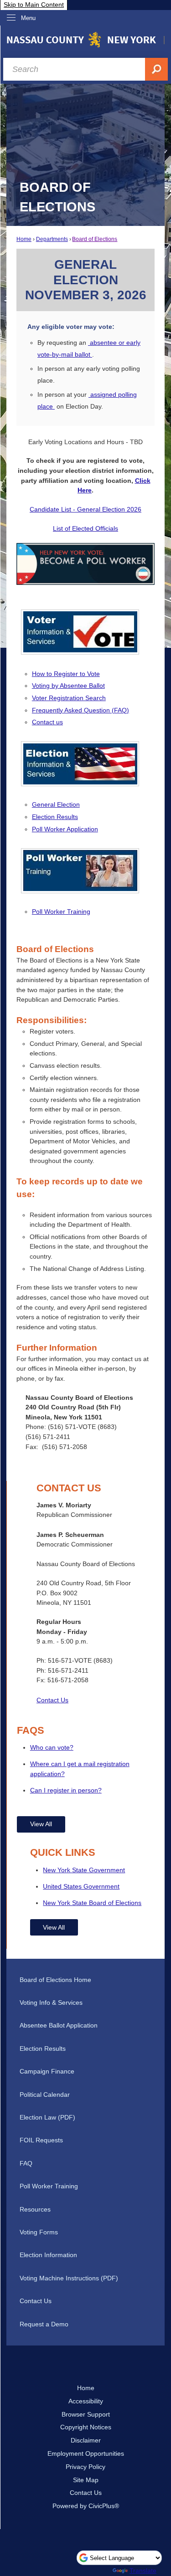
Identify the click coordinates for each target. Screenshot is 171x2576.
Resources (35, 2209)
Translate (143, 2571)
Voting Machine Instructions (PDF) (69, 2278)
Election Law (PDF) (47, 2117)
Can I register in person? (66, 1790)
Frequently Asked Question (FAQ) (80, 710)
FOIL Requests (41, 2140)
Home (24, 239)
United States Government (81, 1886)
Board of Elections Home (55, 1980)
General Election (56, 804)
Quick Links (63, 1852)
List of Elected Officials (85, 528)
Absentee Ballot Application (59, 2025)
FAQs (31, 1730)
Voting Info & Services (51, 2002)
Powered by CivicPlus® (86, 2506)
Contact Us (52, 1700)
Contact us (47, 722)
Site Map (86, 2480)
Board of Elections (95, 239)
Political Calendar (45, 2095)
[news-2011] (80, 888)
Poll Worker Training (61, 912)
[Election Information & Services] (80, 781)
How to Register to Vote (66, 674)
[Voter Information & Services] (80, 649)
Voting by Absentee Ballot (68, 686)
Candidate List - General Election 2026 (85, 509)
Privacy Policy (85, 2467)
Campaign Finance (47, 2071)
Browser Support (86, 2414)
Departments (52, 239)
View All (41, 1824)
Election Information (48, 2255)
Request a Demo (44, 2324)
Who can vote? (52, 1747)
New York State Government (84, 1870)
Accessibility (86, 2401)
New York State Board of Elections (92, 1903)
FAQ (26, 2163)
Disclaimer (86, 2440)
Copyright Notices (86, 2427)
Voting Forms (39, 2232)
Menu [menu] (28, 18)
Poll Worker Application (65, 829)
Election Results (55, 817)
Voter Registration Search (69, 698)
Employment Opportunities (86, 2453)
